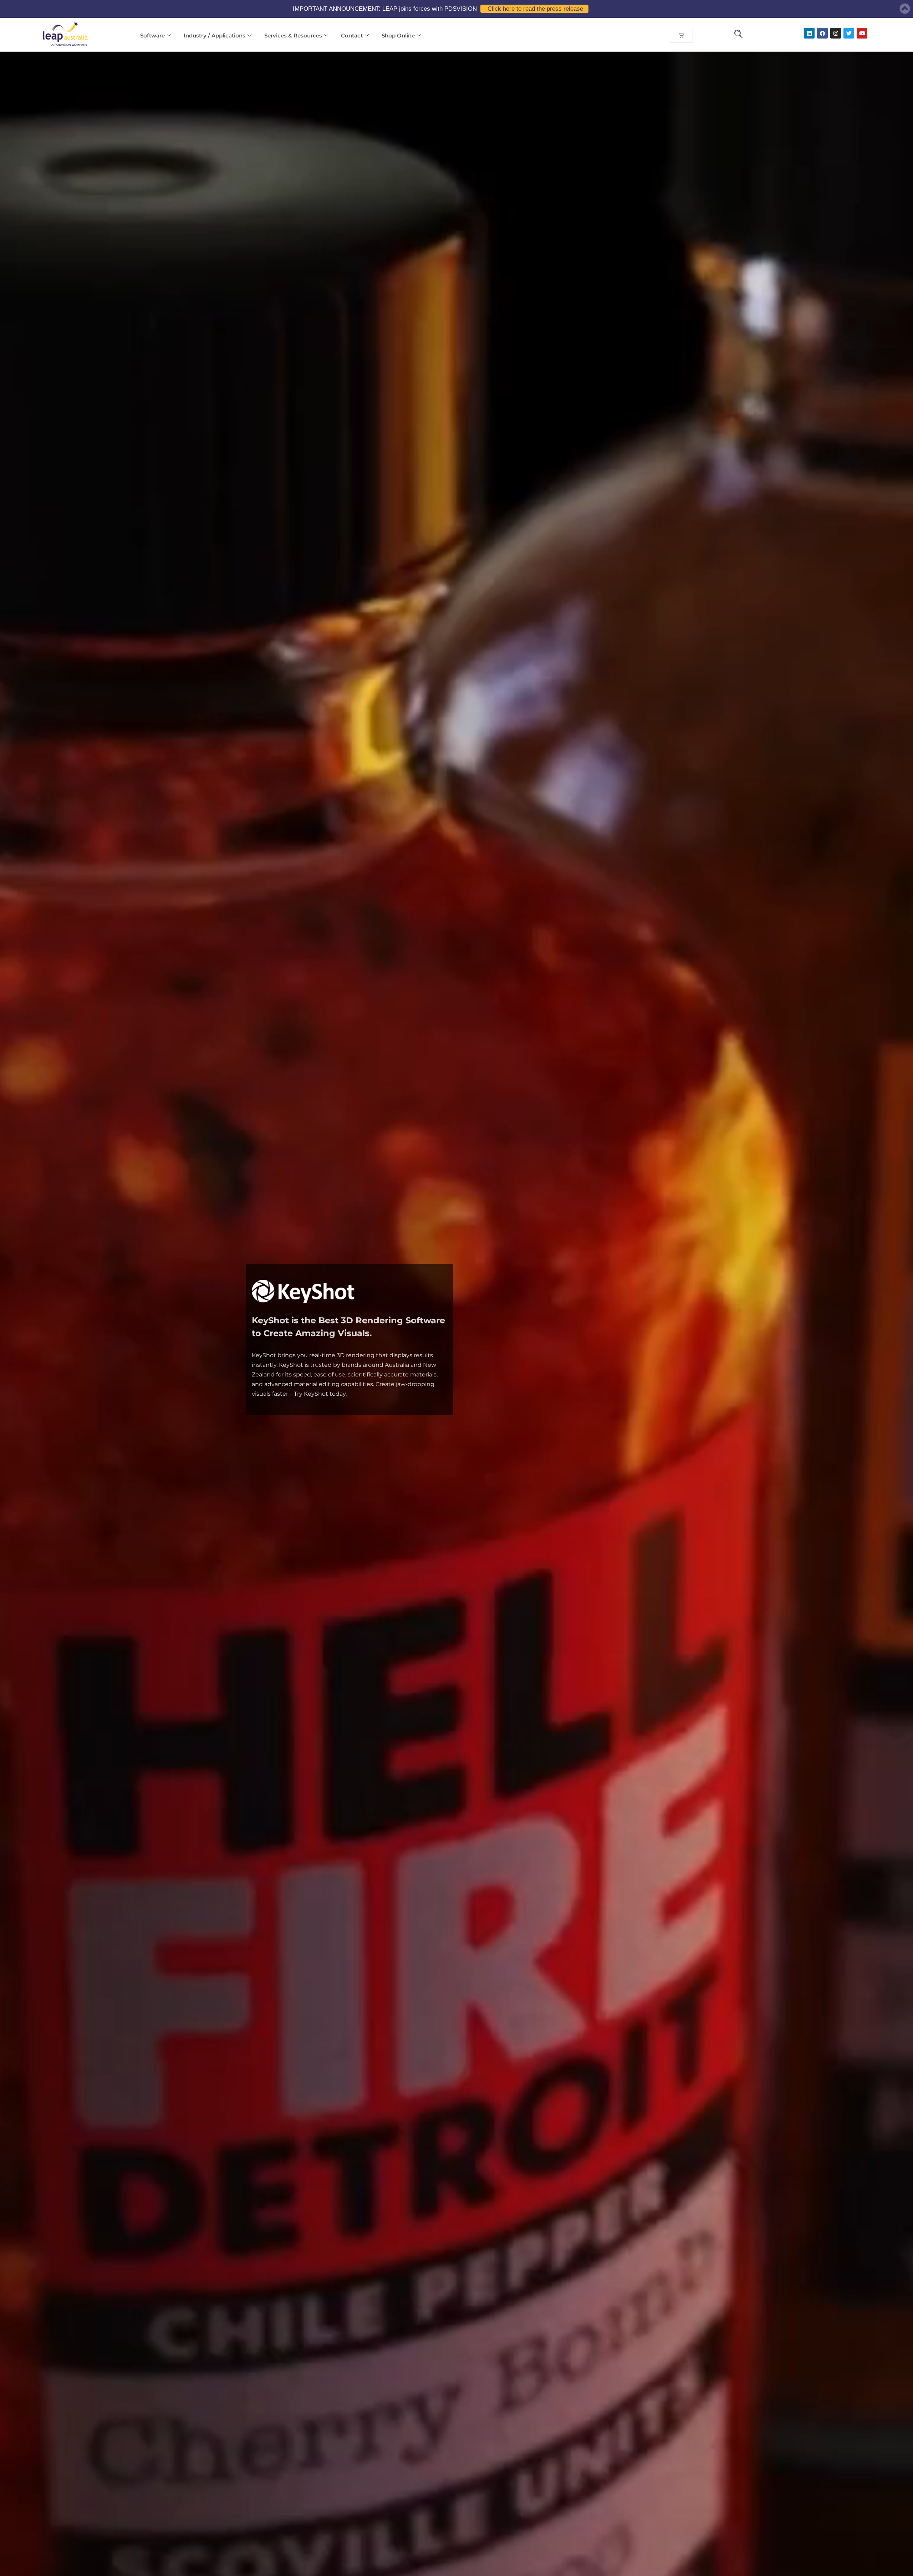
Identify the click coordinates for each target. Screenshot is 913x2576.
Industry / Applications (215, 35)
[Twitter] (849, 33)
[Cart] (681, 35)
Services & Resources (293, 35)
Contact (352, 35)
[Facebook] (822, 33)
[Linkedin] (809, 33)
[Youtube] (862, 33)
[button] (739, 35)
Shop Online (398, 35)
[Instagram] (836, 33)
